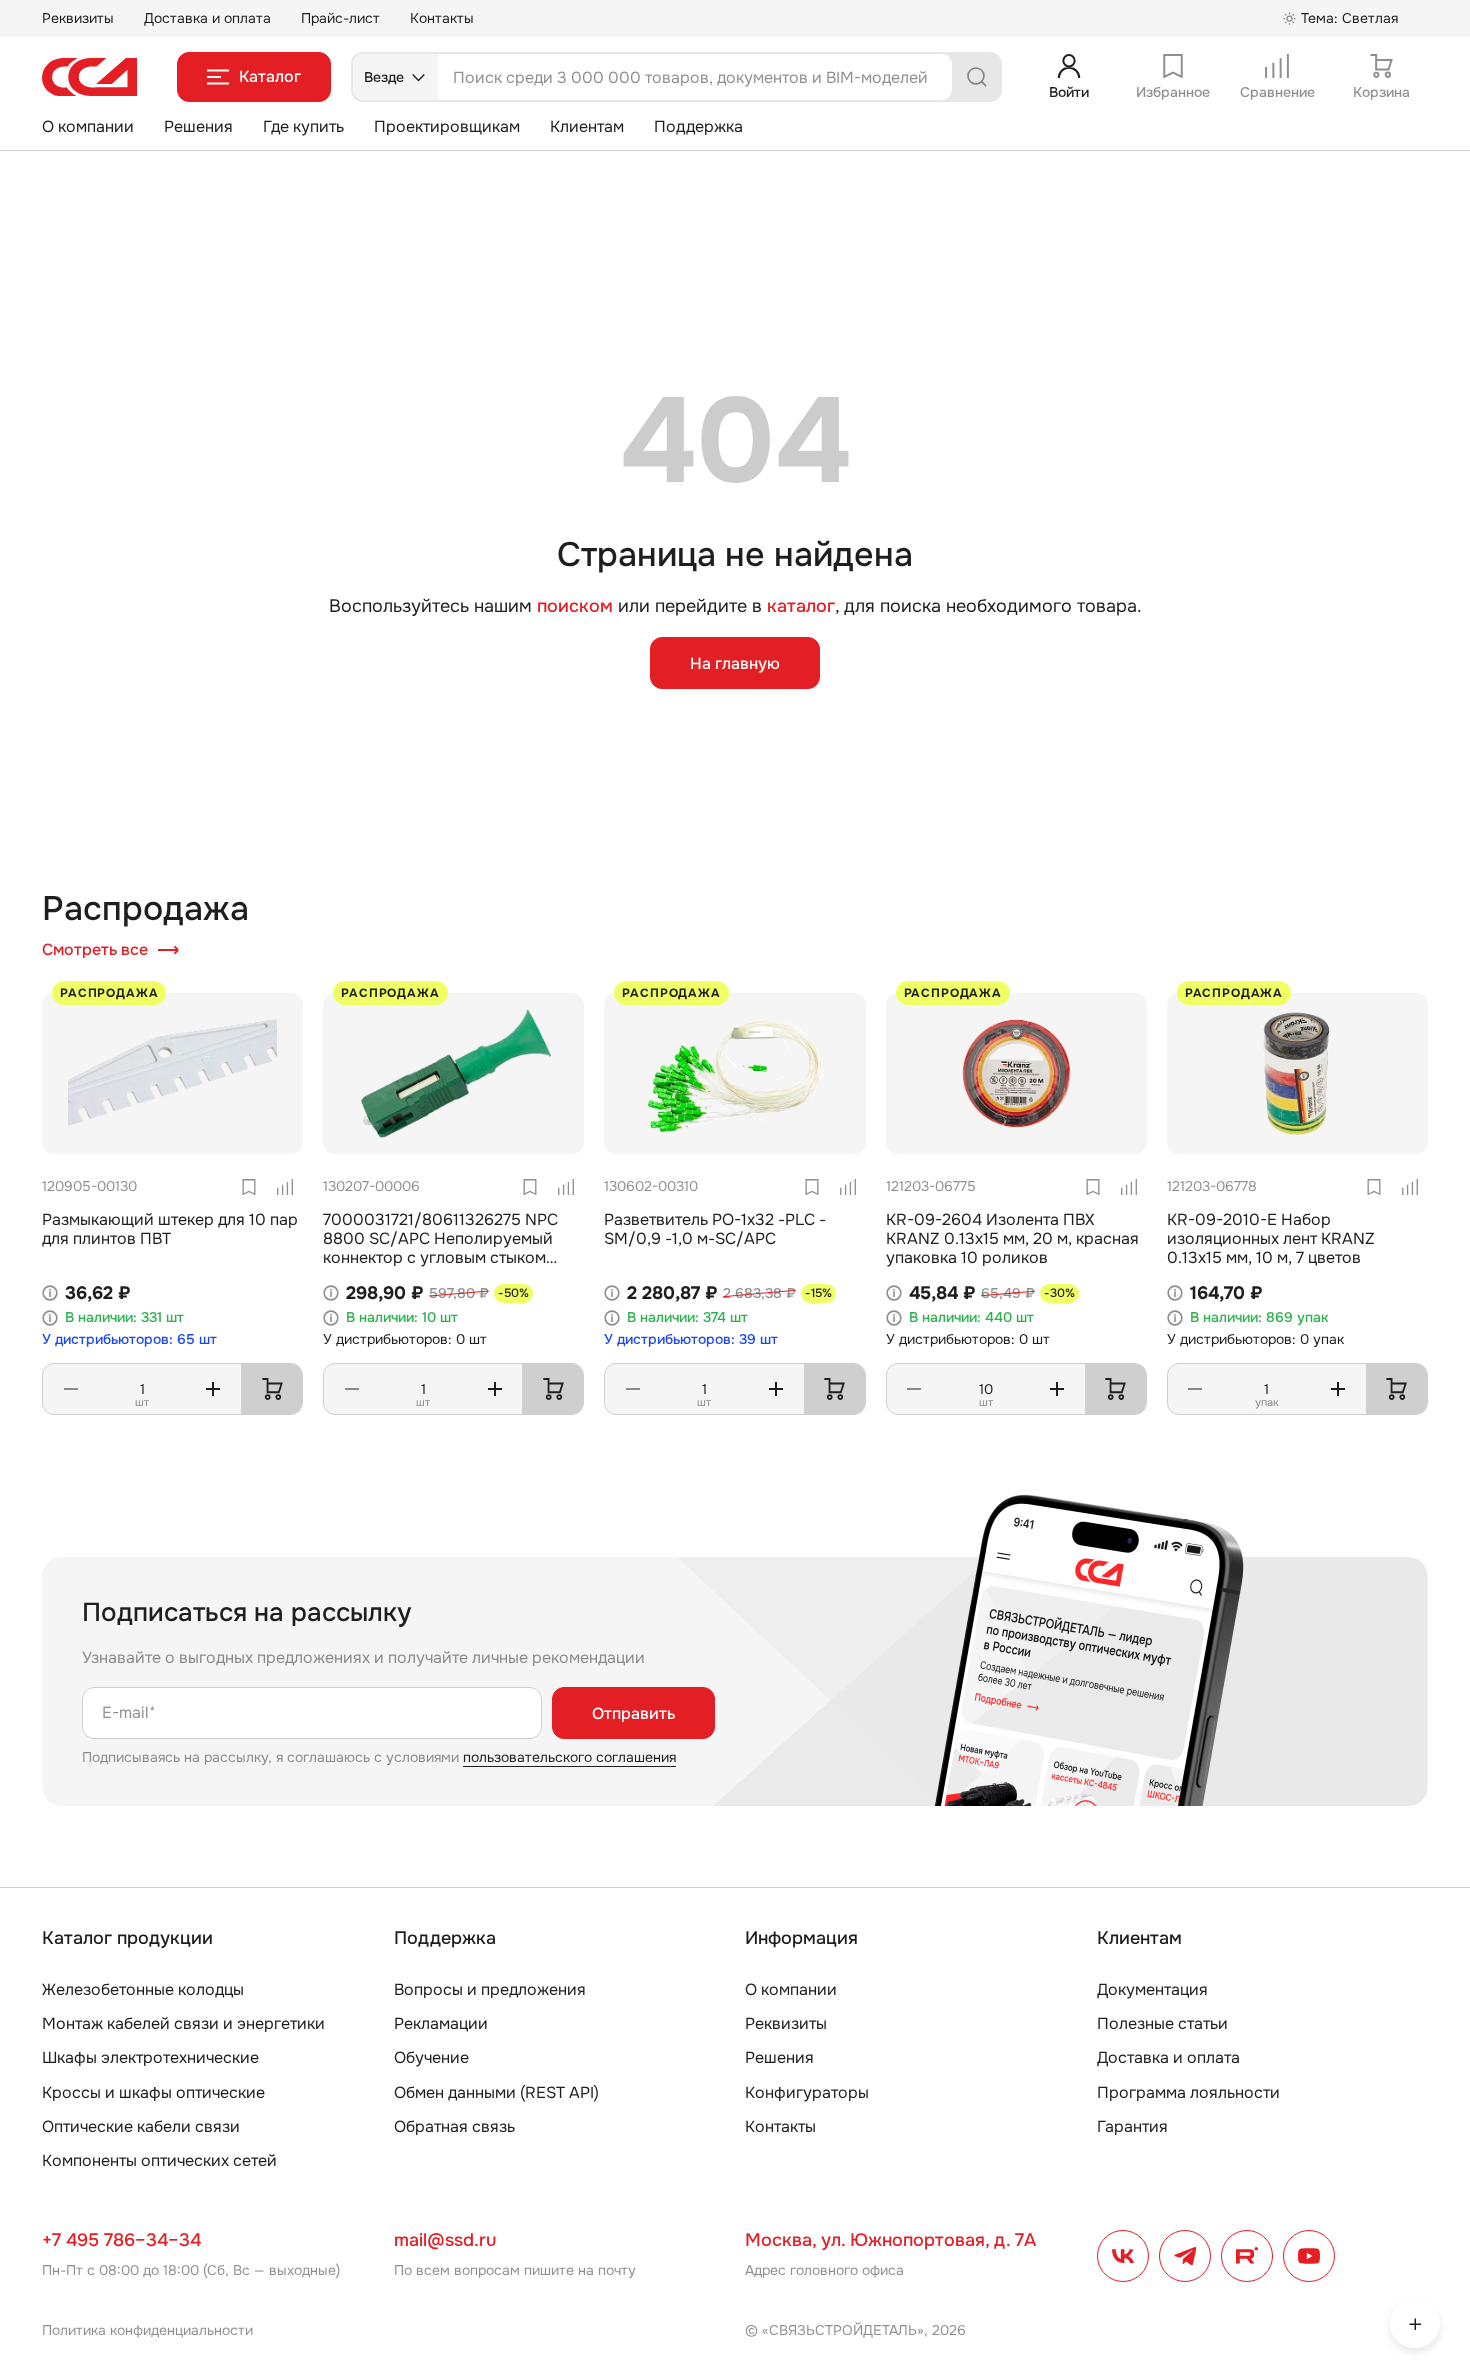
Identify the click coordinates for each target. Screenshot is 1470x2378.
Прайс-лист (340, 18)
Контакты (442, 18)
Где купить (303, 126)
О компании (88, 126)
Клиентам (587, 126)
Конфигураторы (807, 2092)
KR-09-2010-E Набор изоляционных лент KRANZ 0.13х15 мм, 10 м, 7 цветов (1271, 1238)
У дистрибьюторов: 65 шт (129, 1339)
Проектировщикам (447, 126)
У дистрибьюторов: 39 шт (691, 1339)
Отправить (633, 1713)
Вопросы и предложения (490, 1989)
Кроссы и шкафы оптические (153, 2092)
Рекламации (441, 2023)
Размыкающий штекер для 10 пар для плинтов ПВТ (170, 1229)
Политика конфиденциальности (147, 2330)
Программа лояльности (1188, 2092)
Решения (198, 126)
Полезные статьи (1162, 2023)
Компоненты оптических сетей (159, 2160)
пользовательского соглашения (569, 1757)
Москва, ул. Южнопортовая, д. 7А (890, 2240)
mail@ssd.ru (445, 2240)
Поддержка (698, 126)
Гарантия (1132, 2126)
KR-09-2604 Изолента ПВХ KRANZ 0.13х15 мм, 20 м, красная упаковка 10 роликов (1012, 1238)
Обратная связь (454, 2126)
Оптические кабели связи (141, 2126)
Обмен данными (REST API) (496, 2092)
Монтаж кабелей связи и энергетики (183, 2023)
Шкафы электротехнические (150, 2057)
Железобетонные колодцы (143, 1989)
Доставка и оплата (207, 18)
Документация (1152, 1989)
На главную (735, 663)
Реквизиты (78, 18)
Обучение (431, 2057)
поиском (575, 606)
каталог (801, 606)
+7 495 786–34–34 (121, 2240)
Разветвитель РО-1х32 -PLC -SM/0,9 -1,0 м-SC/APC (715, 1229)
